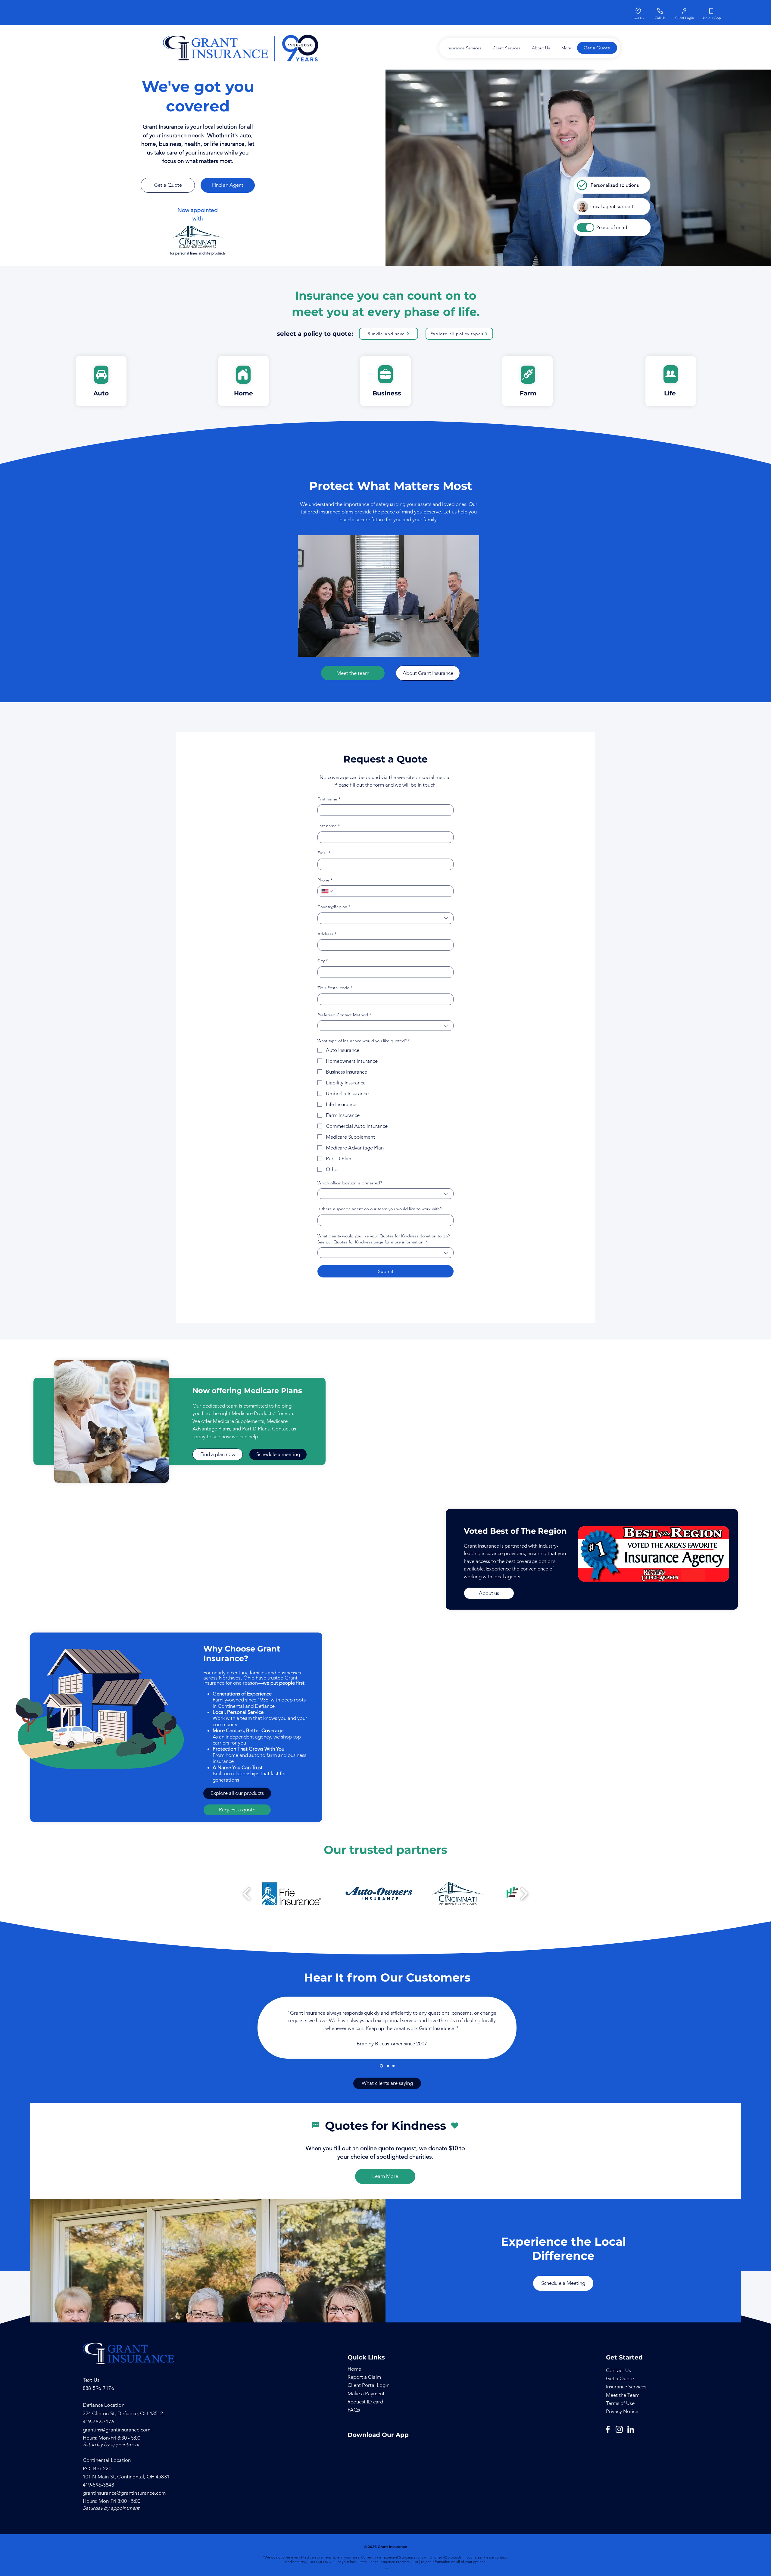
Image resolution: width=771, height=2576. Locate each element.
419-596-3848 (98, 2485)
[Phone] (660, 11)
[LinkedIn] (631, 2429)
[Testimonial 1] (381, 2066)
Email (324, 853)
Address (327, 934)
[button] (462, 48)
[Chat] (315, 2125)
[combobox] (385, 918)
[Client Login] (685, 11)
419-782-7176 (98, 2422)
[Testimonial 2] (387, 2066)
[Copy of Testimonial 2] (393, 2066)
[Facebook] (608, 2429)
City (323, 961)
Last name (329, 826)
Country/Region (334, 907)
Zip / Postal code (335, 988)
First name (329, 799)
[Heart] (455, 2126)
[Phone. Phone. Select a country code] (328, 891)
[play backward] (247, 1894)
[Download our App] (711, 11)
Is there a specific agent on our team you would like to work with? (379, 1209)
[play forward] (524, 1894)
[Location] (638, 11)
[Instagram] (619, 2429)
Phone (325, 880)
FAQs (354, 2410)
